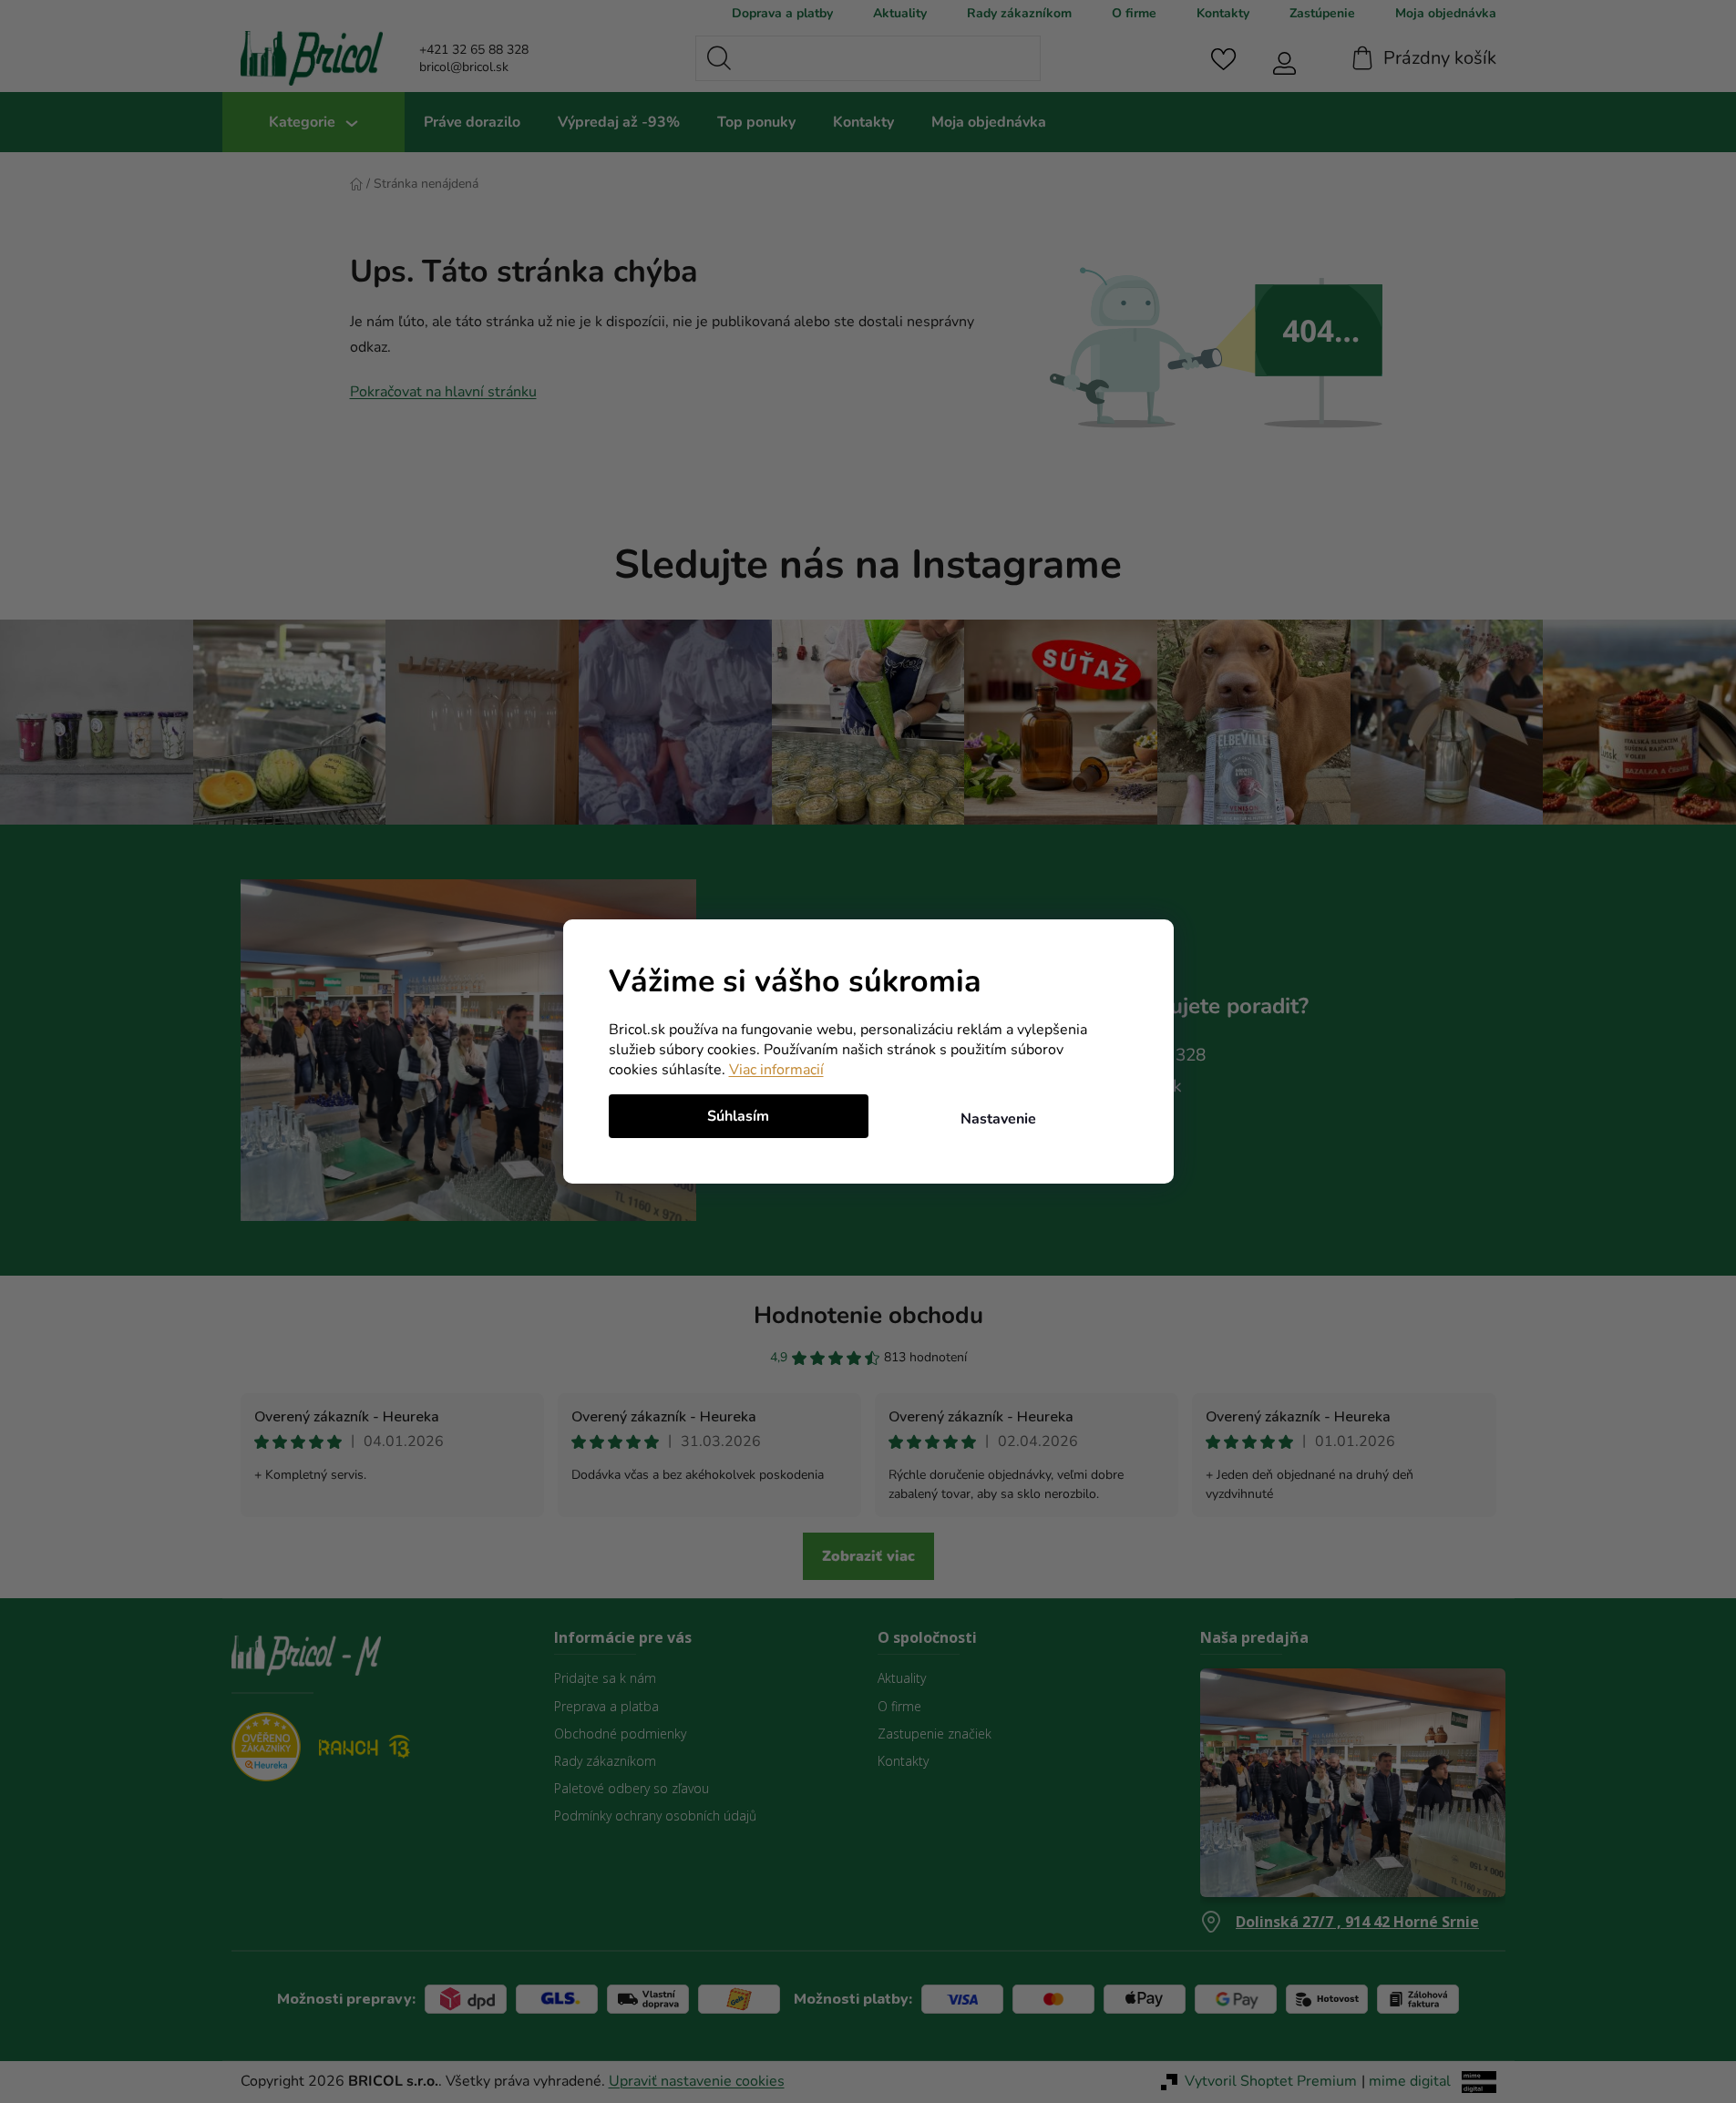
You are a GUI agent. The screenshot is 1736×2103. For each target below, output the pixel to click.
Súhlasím (738, 1116)
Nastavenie (998, 1119)
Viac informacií (776, 1070)
